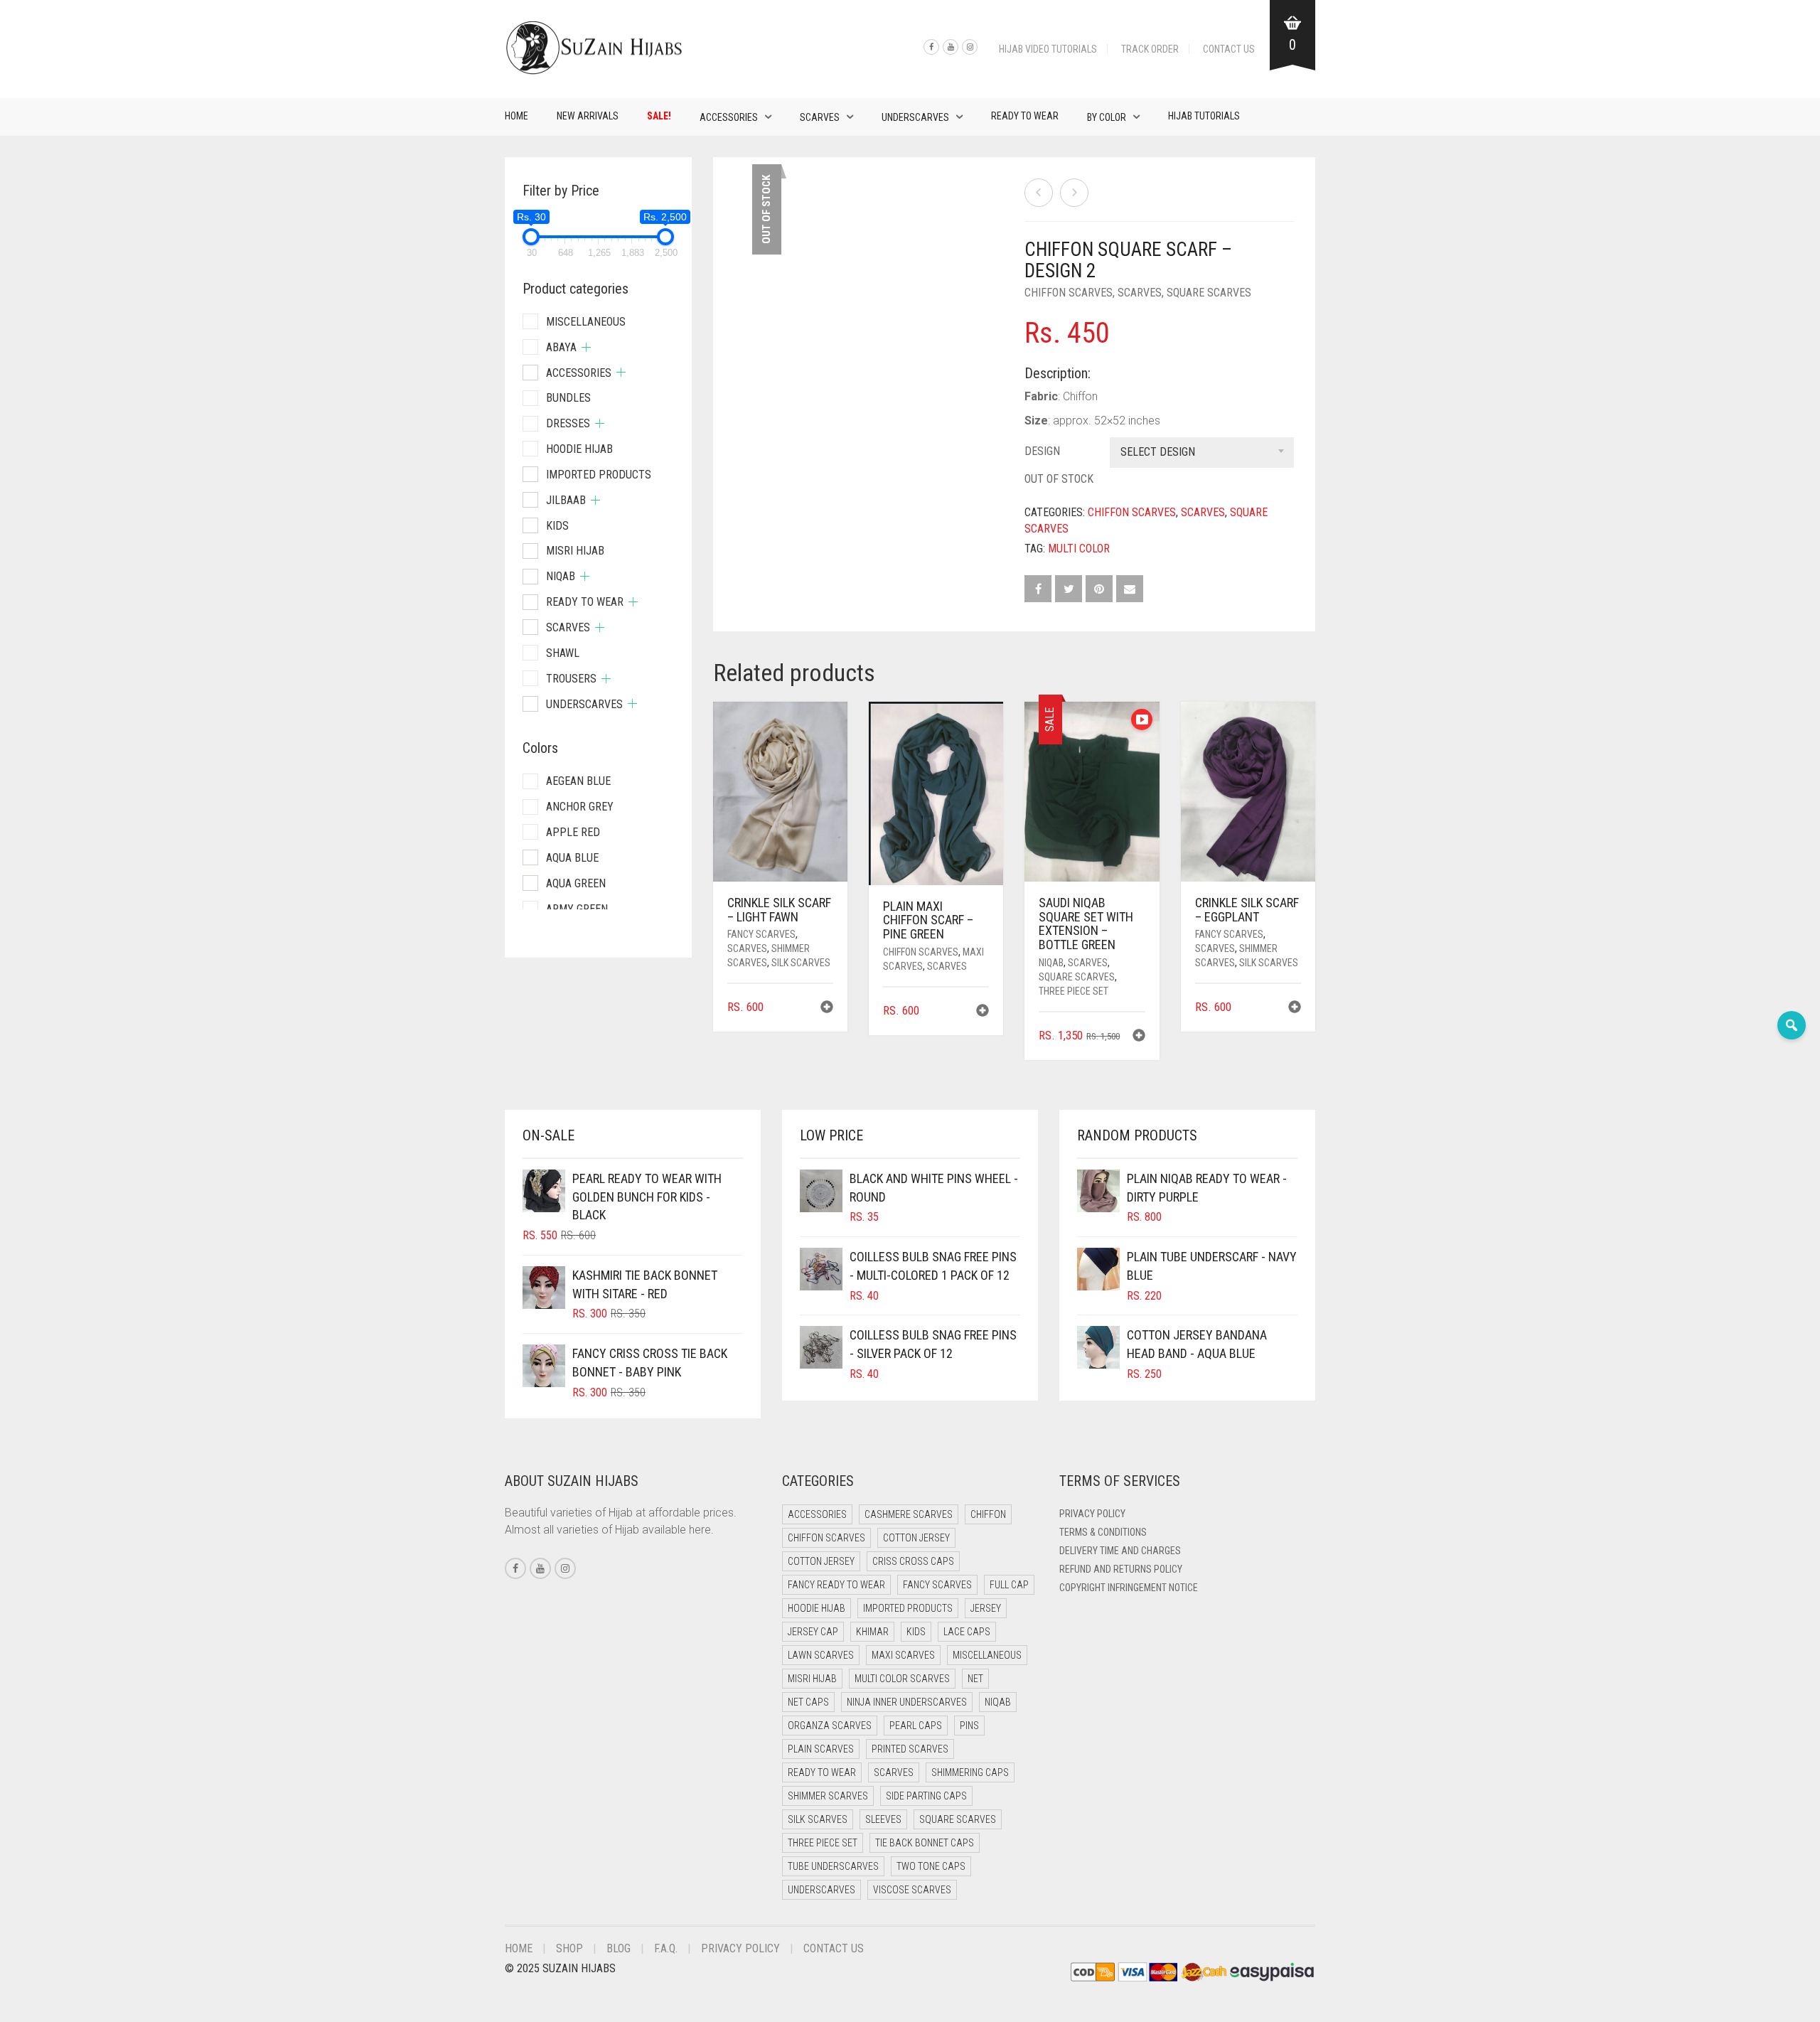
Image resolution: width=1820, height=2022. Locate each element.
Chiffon (988, 1514)
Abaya (561, 347)
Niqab (1051, 963)
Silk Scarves (801, 963)
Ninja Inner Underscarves (907, 1702)
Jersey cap (813, 1632)
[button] (827, 1009)
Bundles (568, 398)
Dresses (568, 423)
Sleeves (883, 1819)
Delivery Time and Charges (1120, 1551)
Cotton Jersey (916, 1538)
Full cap (1009, 1585)
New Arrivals (588, 116)
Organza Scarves (830, 1726)
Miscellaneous (586, 322)
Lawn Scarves (821, 1655)
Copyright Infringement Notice (1129, 1588)
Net (975, 1679)
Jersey (986, 1608)
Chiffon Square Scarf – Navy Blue (74, 7)
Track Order (1150, 49)
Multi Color (1079, 549)
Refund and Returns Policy (1121, 1569)
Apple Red (573, 832)
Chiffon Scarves (1069, 293)
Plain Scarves (821, 1749)
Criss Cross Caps (913, 1561)
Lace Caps (967, 1632)
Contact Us (1229, 49)
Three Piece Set (1074, 991)
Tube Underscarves (833, 1866)
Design (1042, 451)
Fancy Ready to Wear (836, 1585)
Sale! (659, 116)
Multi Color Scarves (902, 1679)
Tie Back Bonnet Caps (925, 1843)
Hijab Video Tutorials (1048, 49)
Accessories (729, 117)
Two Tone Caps (931, 1866)
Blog (619, 1948)
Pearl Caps (916, 1726)
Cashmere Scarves (909, 1514)
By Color (1107, 117)
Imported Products (599, 475)
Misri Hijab (575, 551)
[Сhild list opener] (586, 347)
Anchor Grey (580, 807)
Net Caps (808, 1702)
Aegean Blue (578, 781)
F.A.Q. (666, 1948)
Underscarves (915, 117)
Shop (569, 1948)
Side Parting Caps (926, 1796)
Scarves (820, 117)
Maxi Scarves (903, 1655)
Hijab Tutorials (1204, 116)
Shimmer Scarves (828, 1796)
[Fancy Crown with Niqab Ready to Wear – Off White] (1074, 193)
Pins (969, 1726)
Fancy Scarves (761, 934)
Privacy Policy (1092, 1514)
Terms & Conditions (1103, 1532)
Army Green (577, 909)
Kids (557, 526)
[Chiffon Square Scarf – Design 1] (1039, 193)
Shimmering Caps (970, 1772)
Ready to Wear (1025, 116)
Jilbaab (566, 500)
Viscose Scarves (912, 1890)
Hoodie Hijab (579, 449)
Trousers (571, 679)
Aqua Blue (572, 858)
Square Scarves (1209, 293)
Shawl (563, 653)
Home (516, 116)
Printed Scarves (910, 1749)
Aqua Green (576, 883)
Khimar (872, 1632)
